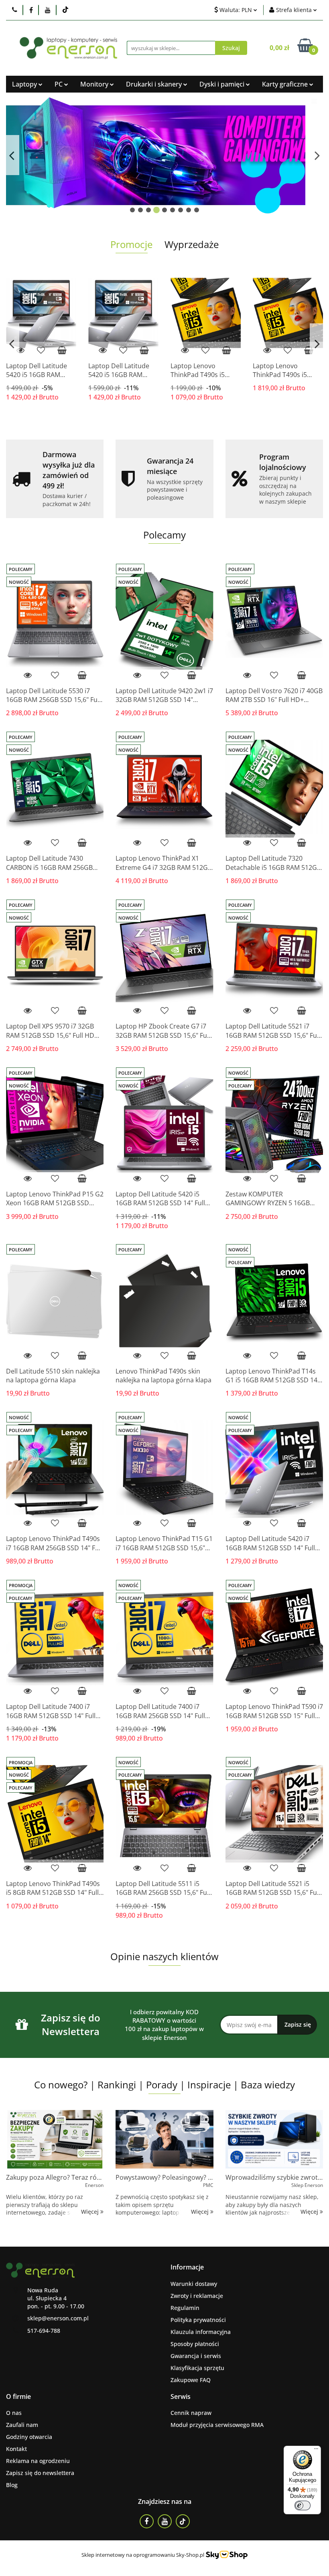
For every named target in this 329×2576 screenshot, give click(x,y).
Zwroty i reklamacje (197, 2296)
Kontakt (16, 2449)
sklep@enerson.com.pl (58, 2318)
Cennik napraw (191, 2413)
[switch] (303, 2505)
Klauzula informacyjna (201, 2332)
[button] (187, 2267)
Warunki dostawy (194, 2284)
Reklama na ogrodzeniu (38, 2461)
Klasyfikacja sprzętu (197, 2368)
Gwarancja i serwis (196, 2356)
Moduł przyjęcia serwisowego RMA (217, 2425)
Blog (12, 2485)
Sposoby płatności (195, 2344)
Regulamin (185, 2308)
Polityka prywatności (198, 2320)
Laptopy (25, 84)
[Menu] (316, 2451)
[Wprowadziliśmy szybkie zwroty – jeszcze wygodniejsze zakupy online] (274, 2139)
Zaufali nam (22, 2425)
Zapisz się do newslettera (40, 2473)
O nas (14, 2413)
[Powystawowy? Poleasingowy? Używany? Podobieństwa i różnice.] (164, 2139)
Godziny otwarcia (29, 2437)
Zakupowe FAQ (191, 2380)
